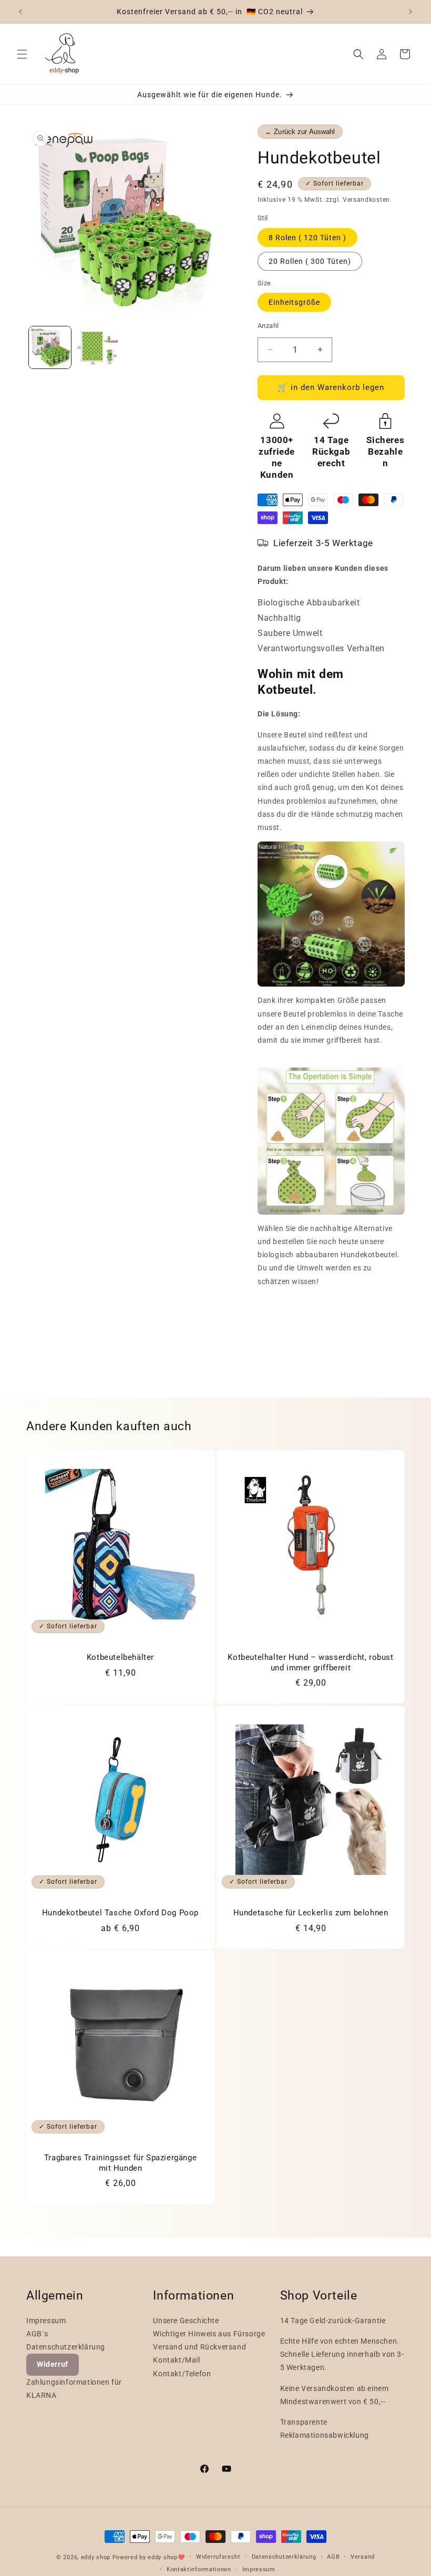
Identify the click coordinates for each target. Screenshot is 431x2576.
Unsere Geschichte (186, 2321)
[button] (22, 54)
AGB (333, 2557)
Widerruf (53, 2364)
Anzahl (268, 326)
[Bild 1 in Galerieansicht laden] (50, 347)
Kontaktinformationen (199, 2569)
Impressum (46, 2321)
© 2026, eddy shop (83, 2557)
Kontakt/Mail (176, 2360)
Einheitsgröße (294, 302)
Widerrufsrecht (218, 2557)
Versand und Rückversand (199, 2347)
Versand (363, 2557)
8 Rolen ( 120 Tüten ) (307, 238)
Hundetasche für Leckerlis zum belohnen (311, 1913)
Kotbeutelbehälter (120, 1657)
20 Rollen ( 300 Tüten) (310, 261)
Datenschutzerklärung (66, 2347)
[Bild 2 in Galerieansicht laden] (97, 347)
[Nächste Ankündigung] (411, 12)
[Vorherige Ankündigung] (20, 12)
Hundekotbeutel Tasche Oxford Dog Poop (120, 1913)
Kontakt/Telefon (182, 2374)
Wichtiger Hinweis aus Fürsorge (209, 2334)
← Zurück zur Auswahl (300, 132)
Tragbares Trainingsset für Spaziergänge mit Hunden (120, 2163)
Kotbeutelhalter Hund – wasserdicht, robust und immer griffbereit (310, 1662)
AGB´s (37, 2334)
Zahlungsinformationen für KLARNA (74, 2389)
